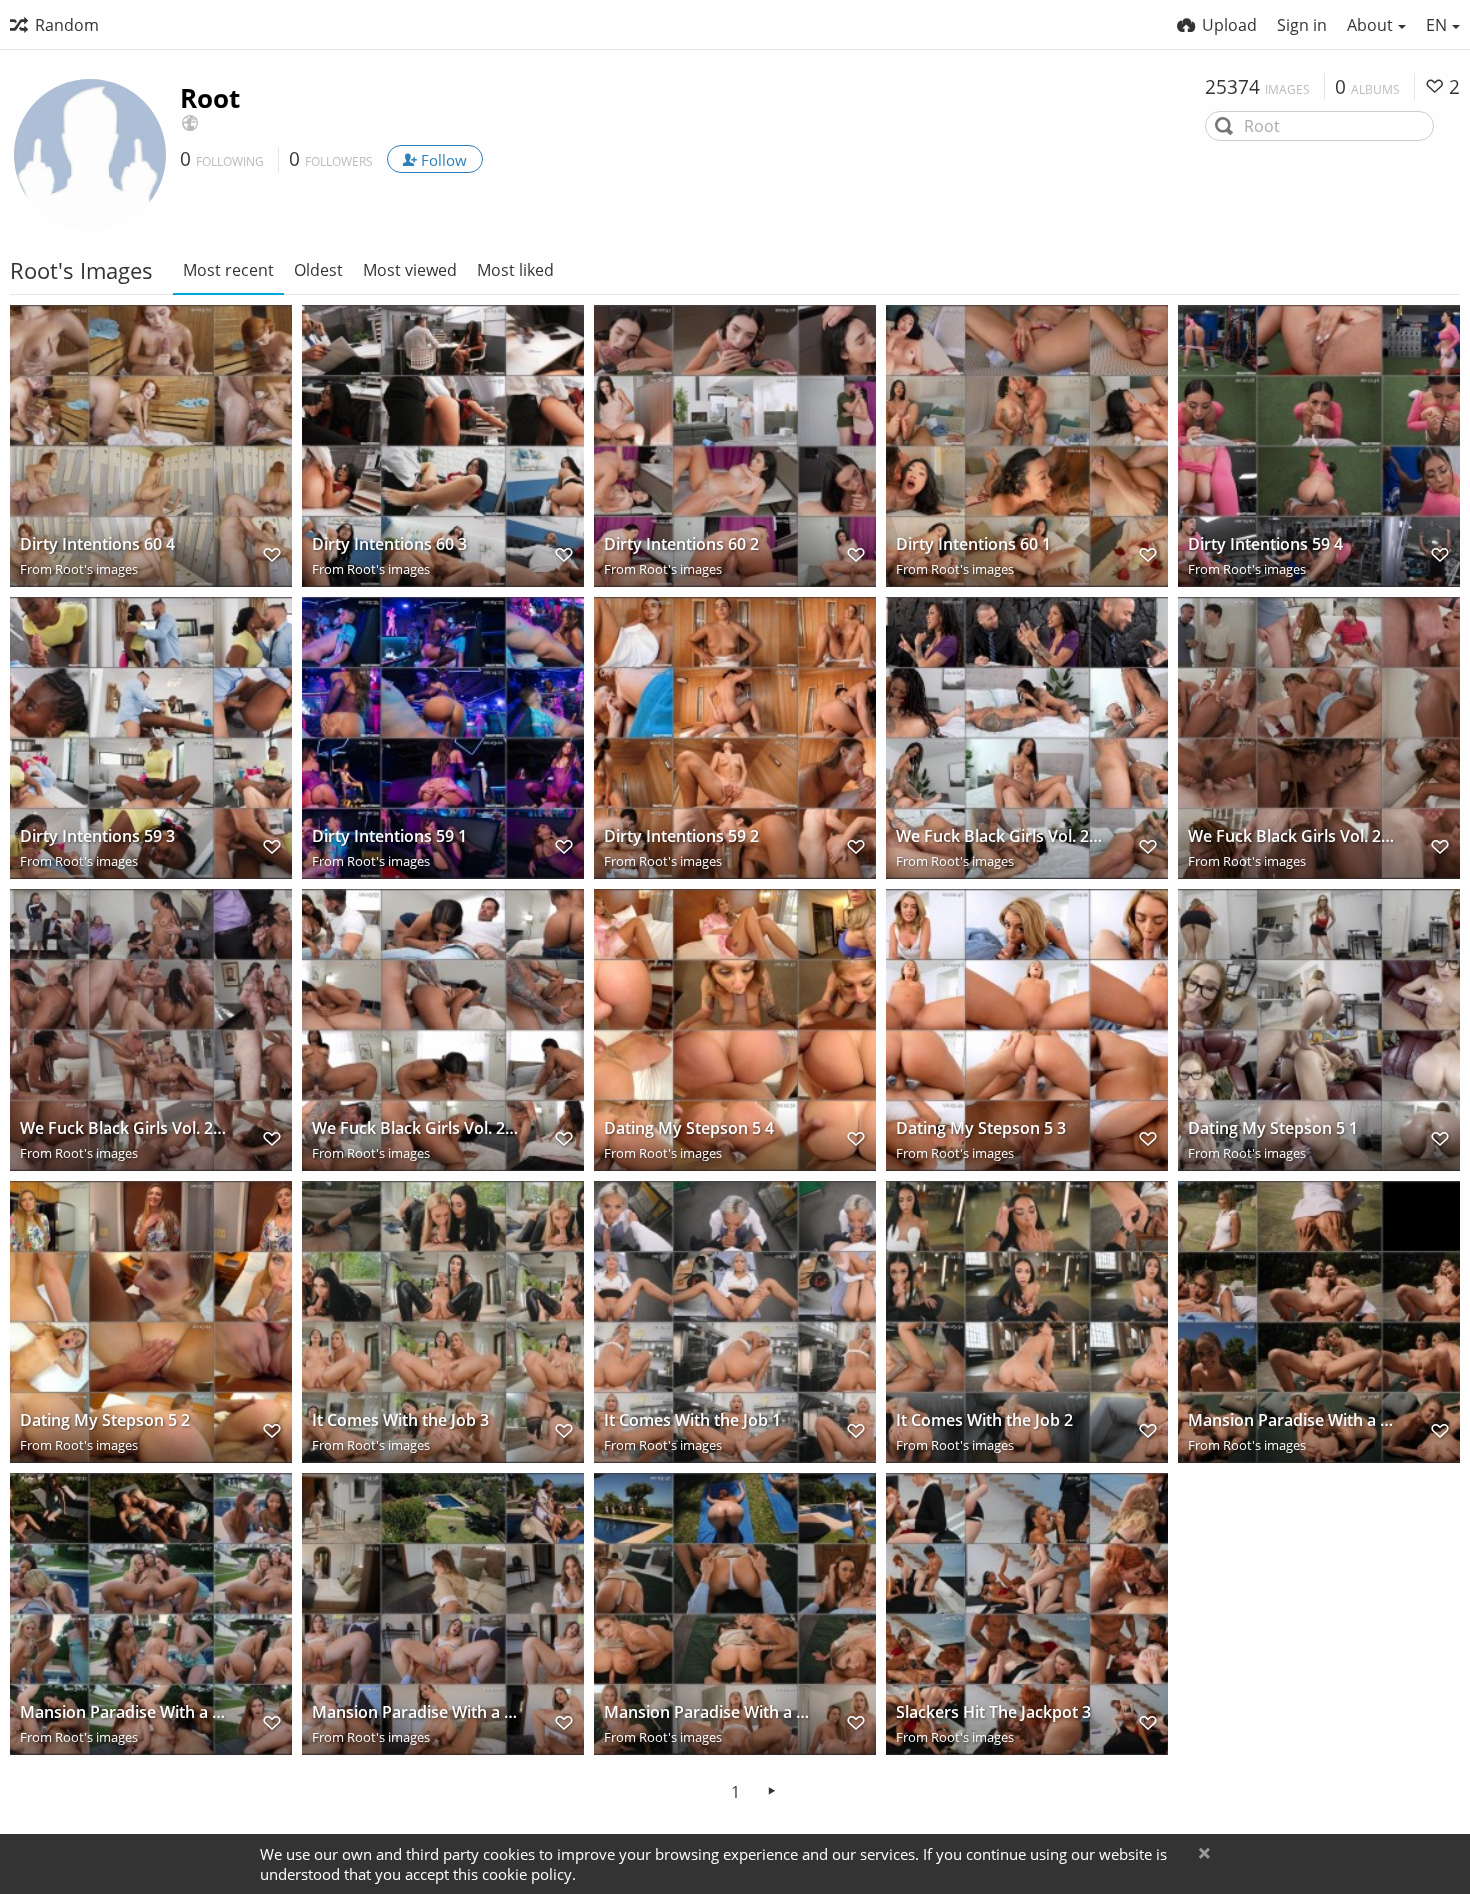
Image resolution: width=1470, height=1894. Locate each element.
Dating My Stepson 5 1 (1273, 1128)
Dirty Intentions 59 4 (1265, 544)
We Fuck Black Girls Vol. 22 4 (1001, 836)
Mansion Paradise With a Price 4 (1293, 1420)
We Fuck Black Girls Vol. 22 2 (417, 1128)
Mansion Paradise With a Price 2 (709, 1712)
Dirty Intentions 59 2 (681, 836)
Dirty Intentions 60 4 (97, 544)
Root (210, 98)
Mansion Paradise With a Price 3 (125, 1712)
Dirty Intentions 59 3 (97, 836)
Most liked (515, 270)
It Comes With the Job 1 (692, 1420)
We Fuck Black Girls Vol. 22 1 (125, 1128)
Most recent (228, 270)
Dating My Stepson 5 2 (105, 1420)
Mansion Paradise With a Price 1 (417, 1712)
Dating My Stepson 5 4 (689, 1128)
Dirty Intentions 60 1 (973, 544)
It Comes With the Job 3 (400, 1420)
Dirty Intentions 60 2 (681, 544)
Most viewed (410, 270)
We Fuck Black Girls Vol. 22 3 (1293, 836)
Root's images (96, 569)
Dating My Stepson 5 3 (981, 1128)
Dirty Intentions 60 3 (389, 544)
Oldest (318, 270)
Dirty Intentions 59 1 (389, 836)
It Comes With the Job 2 (984, 1420)
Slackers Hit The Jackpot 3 (993, 1712)
